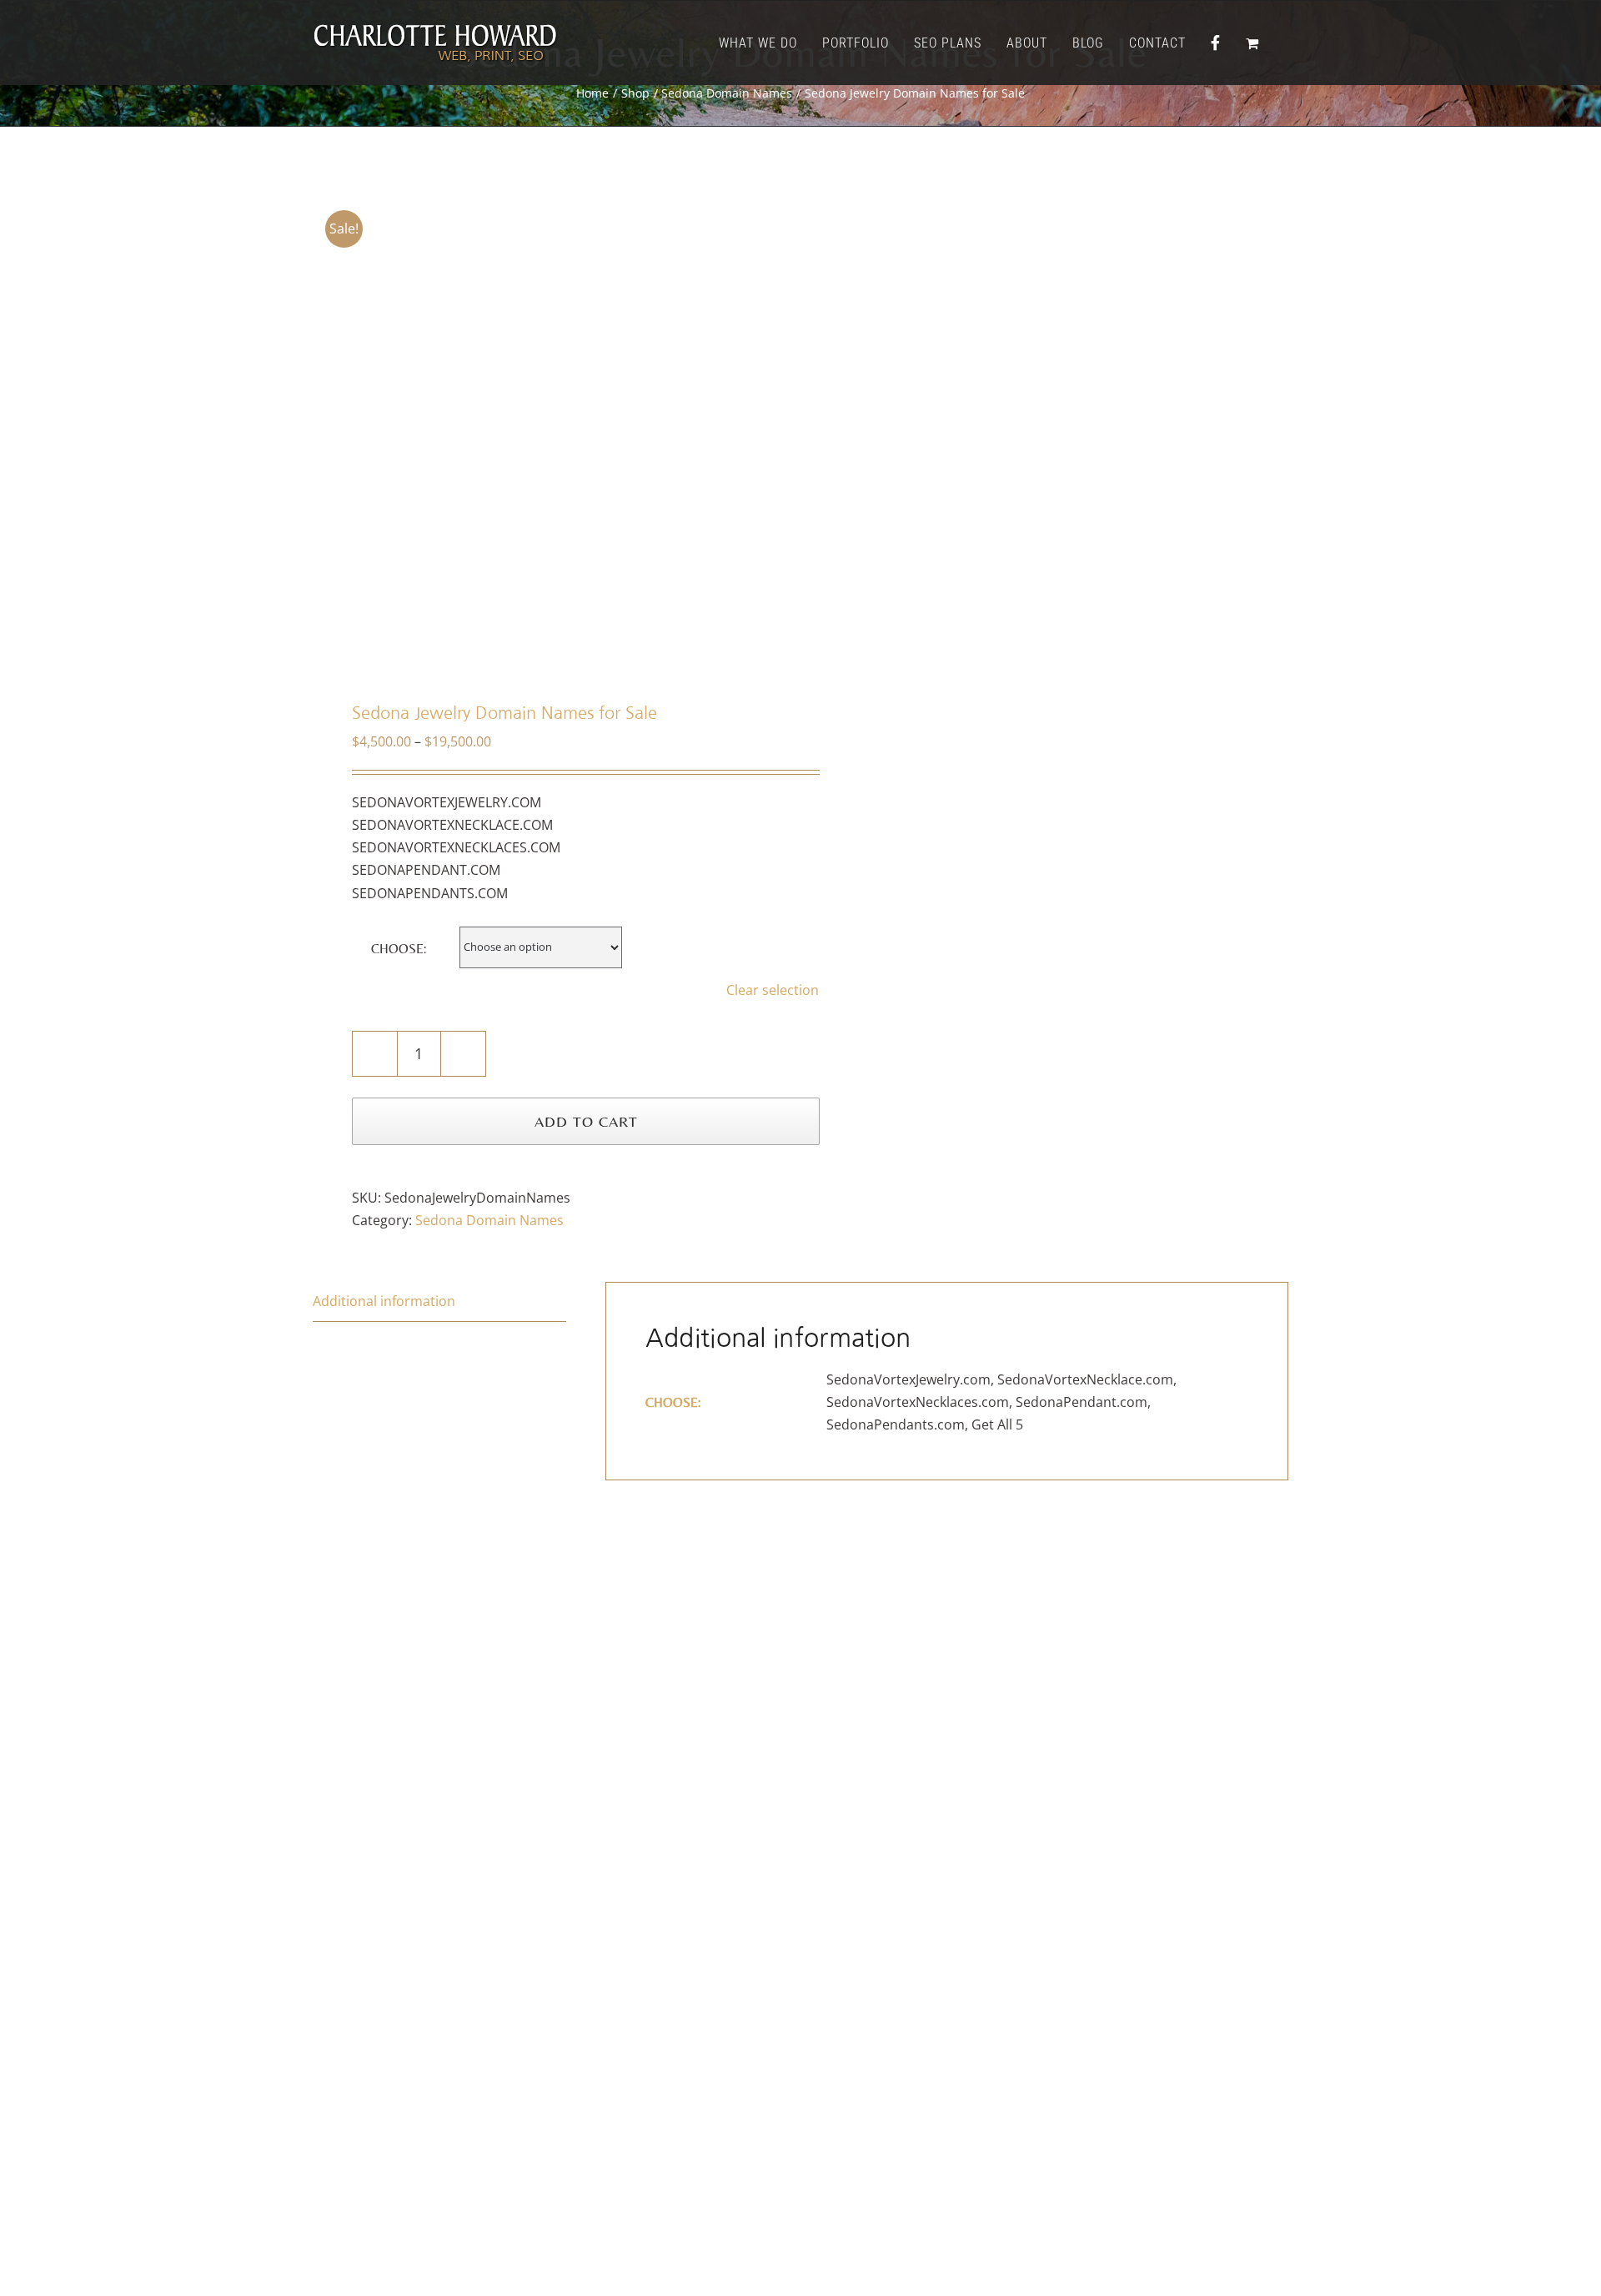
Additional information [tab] (384, 1301)
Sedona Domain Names (489, 1220)
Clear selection (773, 990)
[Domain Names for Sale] (547, 428)
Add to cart (586, 1121)
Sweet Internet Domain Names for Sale (1049, 2029)
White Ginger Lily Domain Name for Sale (552, 2029)
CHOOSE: (399, 949)
